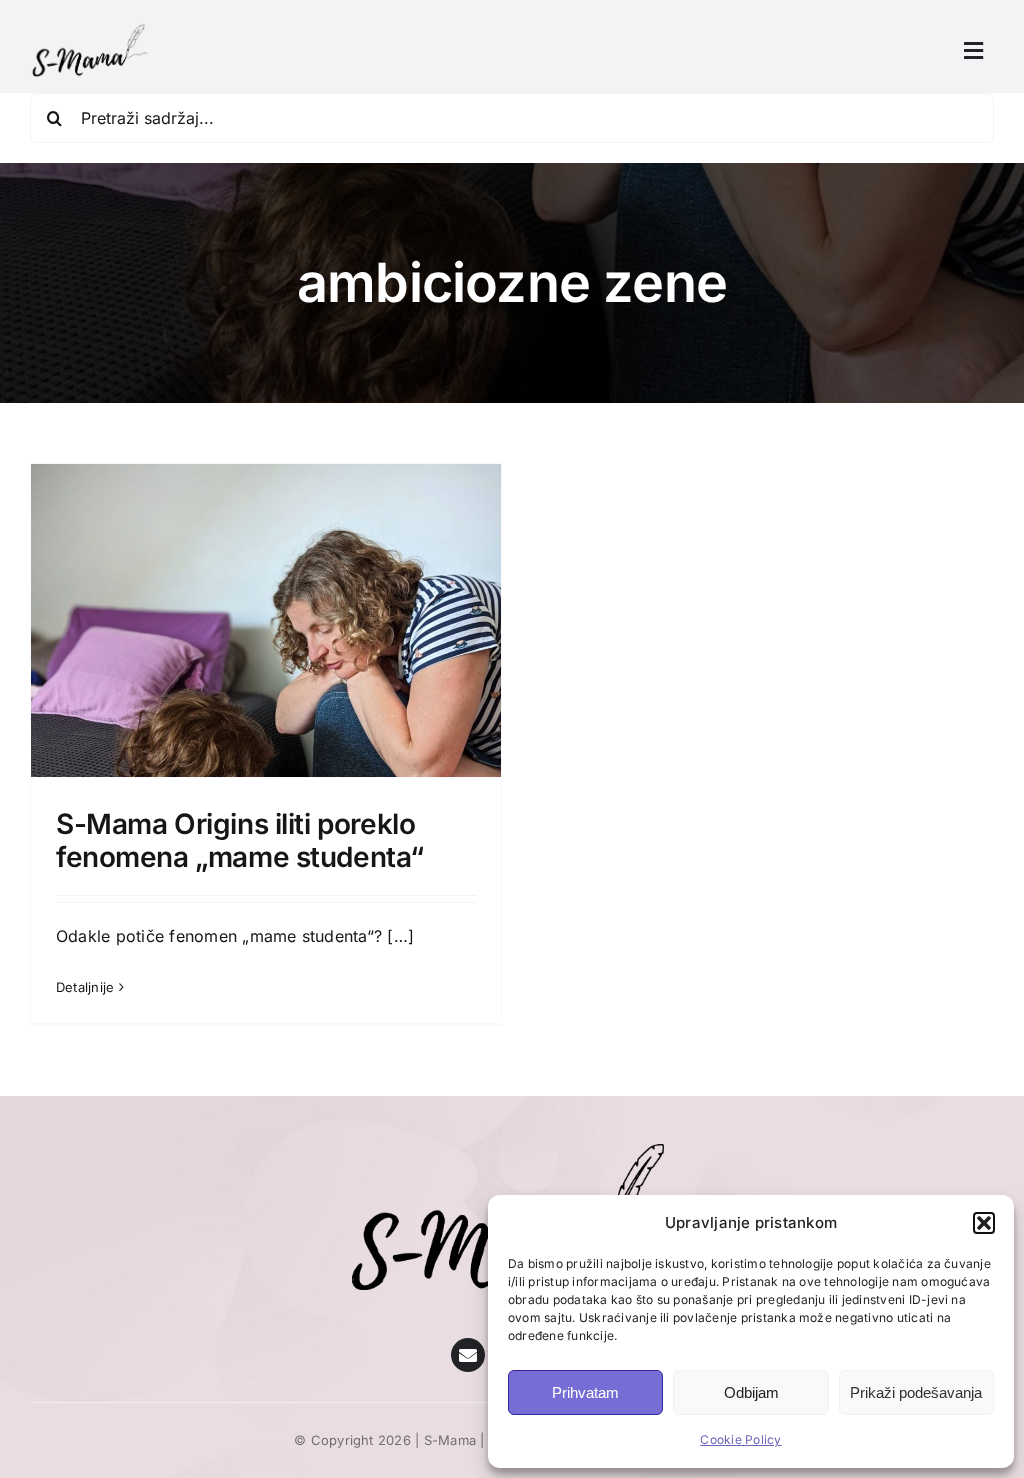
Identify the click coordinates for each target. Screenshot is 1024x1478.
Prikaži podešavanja (916, 1392)
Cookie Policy (740, 1439)
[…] (400, 936)
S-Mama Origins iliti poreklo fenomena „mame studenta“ (240, 841)
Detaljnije (85, 987)
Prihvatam (585, 1392)
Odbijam (751, 1392)
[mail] (468, 1355)
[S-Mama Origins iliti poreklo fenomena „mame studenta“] (266, 762)
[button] (984, 1223)
